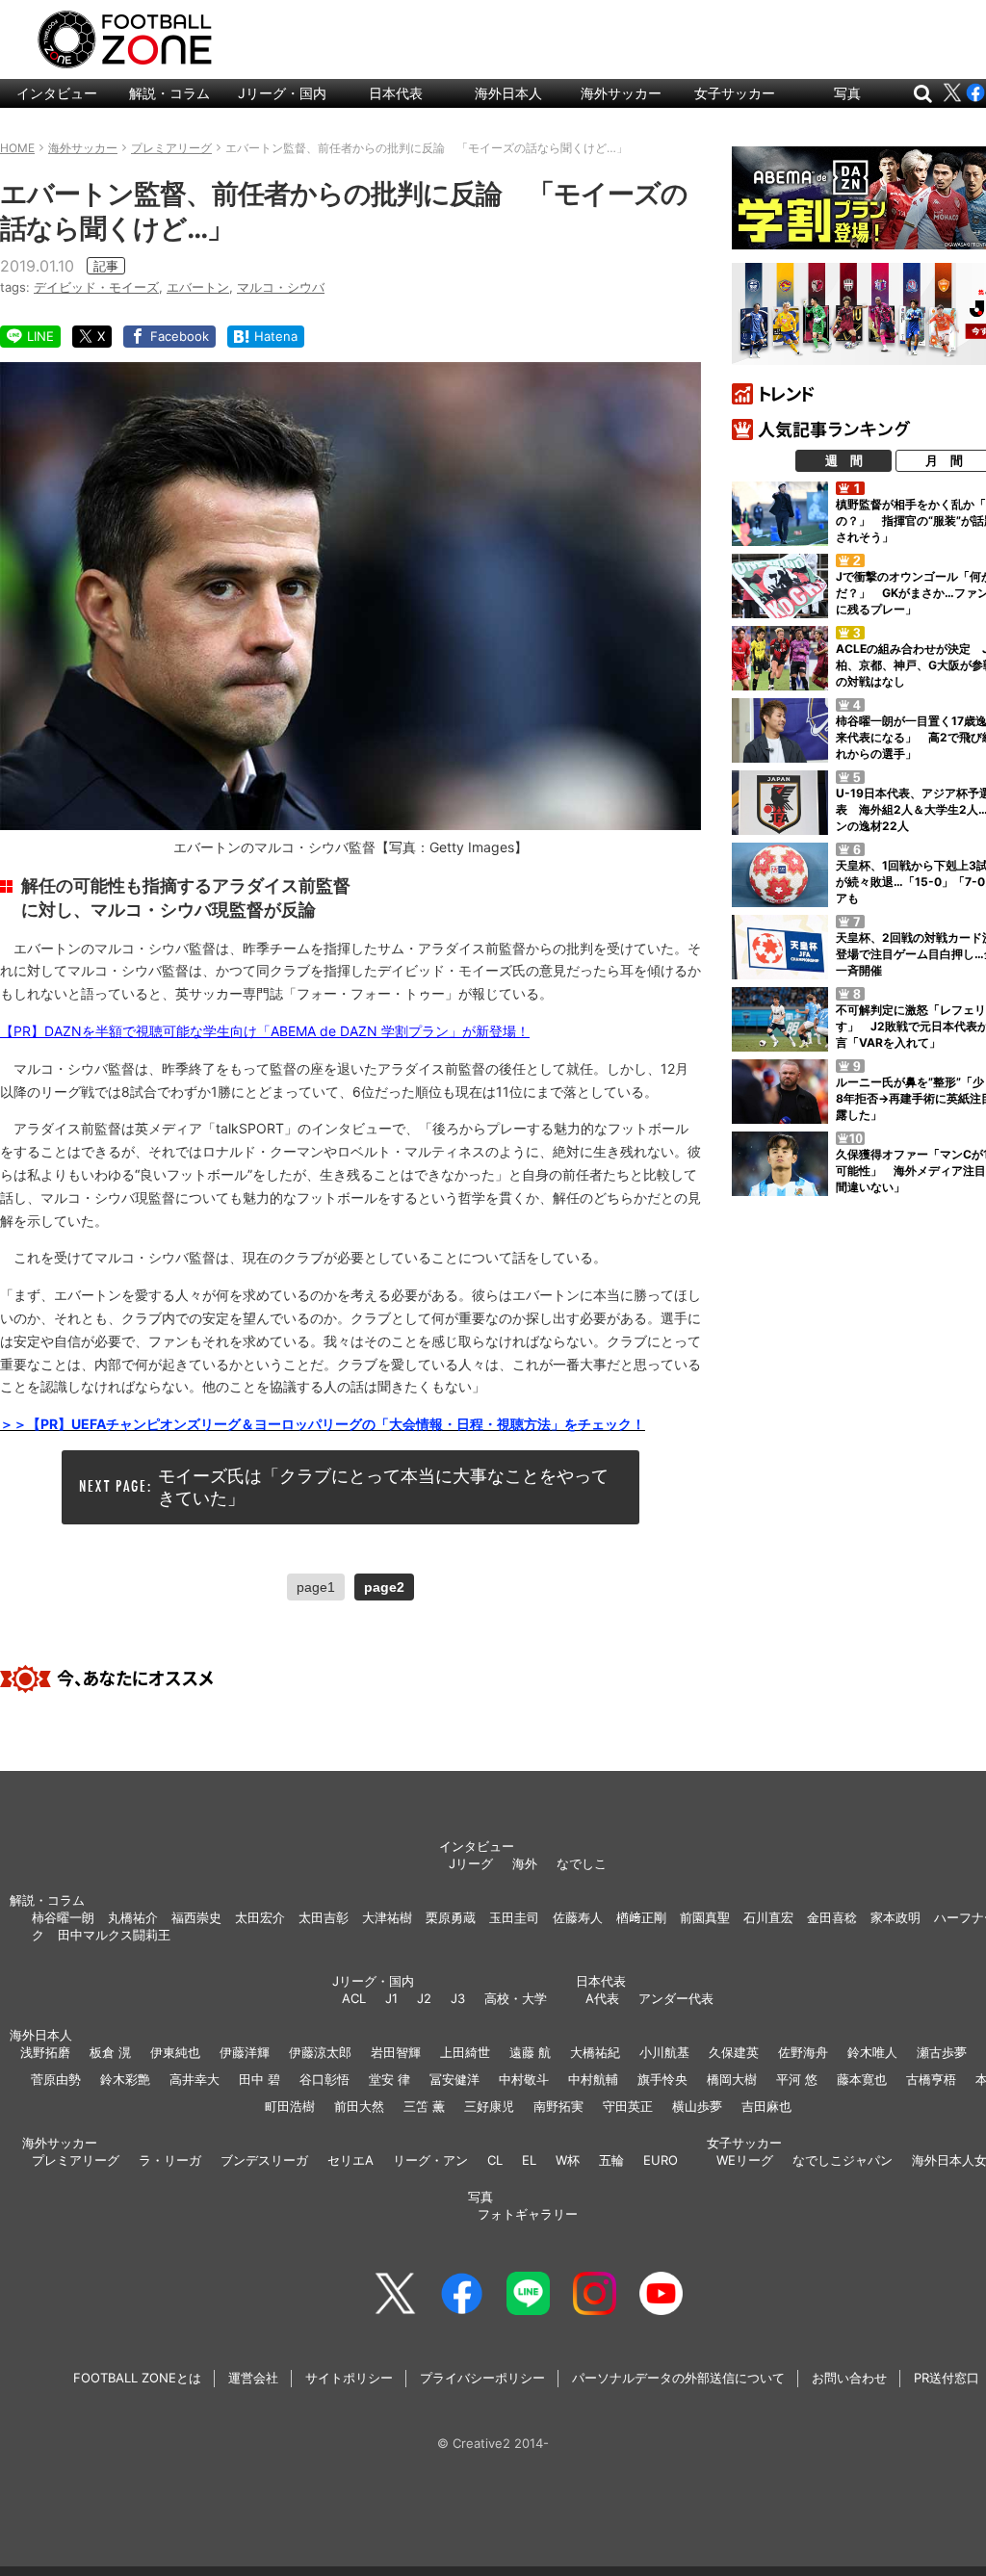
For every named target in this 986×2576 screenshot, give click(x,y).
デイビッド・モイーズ (96, 287)
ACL (354, 1998)
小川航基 (664, 2052)
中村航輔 (593, 2079)
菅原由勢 (56, 2079)
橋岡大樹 (732, 2079)
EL (529, 2160)
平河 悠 (797, 2079)
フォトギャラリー (528, 2214)
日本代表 (396, 93)
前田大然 (359, 2106)
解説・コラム (169, 93)
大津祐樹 (387, 1917)
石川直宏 (768, 1917)
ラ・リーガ (170, 2160)
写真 (847, 93)
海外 (525, 1863)
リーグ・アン (430, 2160)
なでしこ (582, 1863)
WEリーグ (745, 2160)
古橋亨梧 (931, 2079)
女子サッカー (735, 93)
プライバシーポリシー (482, 2378)
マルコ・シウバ (281, 287)
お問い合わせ (849, 2378)
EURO (661, 2160)
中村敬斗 (524, 2079)
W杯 (568, 2160)
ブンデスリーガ (264, 2160)
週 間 (844, 460)
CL (495, 2160)
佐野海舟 (803, 2052)
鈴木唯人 (872, 2052)
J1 (391, 1998)
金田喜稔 (832, 1917)
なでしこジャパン (843, 2160)
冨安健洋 (454, 2079)
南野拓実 (558, 2106)
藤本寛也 (862, 2079)
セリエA (350, 2160)
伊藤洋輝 (245, 2052)
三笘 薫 (424, 2106)
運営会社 (253, 2378)
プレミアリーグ (76, 2160)
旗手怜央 (662, 2079)
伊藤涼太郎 (320, 2052)
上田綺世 (465, 2052)
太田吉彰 (324, 1917)
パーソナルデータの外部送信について (678, 2378)
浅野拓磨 (45, 2052)
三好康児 (489, 2106)
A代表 (602, 1998)
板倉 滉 (110, 2052)
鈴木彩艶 (125, 2079)
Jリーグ (471, 1863)
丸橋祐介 (133, 1917)
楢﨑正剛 (641, 1917)
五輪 (611, 2160)
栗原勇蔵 (451, 1917)
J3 (458, 1998)
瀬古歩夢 (942, 2052)
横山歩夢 (697, 2106)
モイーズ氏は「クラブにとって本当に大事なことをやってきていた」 (383, 1487)
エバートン (198, 287)
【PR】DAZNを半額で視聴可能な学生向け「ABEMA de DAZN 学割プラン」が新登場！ (265, 1031)
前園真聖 (705, 1917)
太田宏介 (260, 1917)
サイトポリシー (349, 2378)
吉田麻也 (766, 2106)
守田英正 (628, 2106)
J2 (424, 1998)
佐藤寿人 (578, 1917)
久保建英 (734, 2052)
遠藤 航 (530, 2052)
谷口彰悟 (324, 2079)
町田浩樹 (290, 2106)
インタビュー (57, 93)
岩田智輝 (396, 2052)
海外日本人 (508, 93)
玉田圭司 (514, 1917)
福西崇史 (196, 1917)
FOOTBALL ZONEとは (137, 2378)
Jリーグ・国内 (282, 93)
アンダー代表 (676, 1998)
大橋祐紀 (595, 2052)
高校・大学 (516, 1998)
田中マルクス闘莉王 (114, 1935)
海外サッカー (621, 93)
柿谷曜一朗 (63, 1917)
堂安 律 (389, 2079)
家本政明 (895, 1917)
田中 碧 (259, 2079)
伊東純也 (175, 2052)
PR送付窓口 (947, 2378)
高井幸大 (195, 2079)
